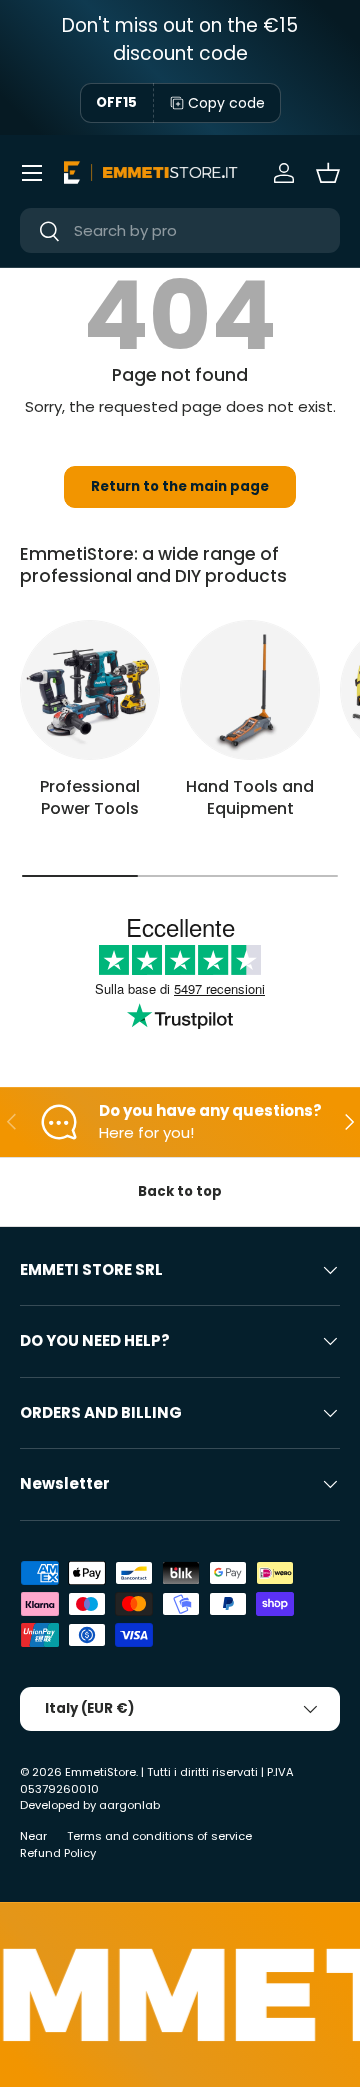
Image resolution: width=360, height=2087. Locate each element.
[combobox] (180, 230)
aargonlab (129, 1805)
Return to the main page (180, 486)
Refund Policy (58, 1853)
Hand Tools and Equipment (250, 797)
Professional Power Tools (90, 797)
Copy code (226, 103)
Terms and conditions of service (159, 1836)
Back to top (180, 1191)
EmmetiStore (100, 1772)
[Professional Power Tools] (90, 690)
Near (33, 1836)
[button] (328, 173)
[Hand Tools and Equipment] (250, 690)
